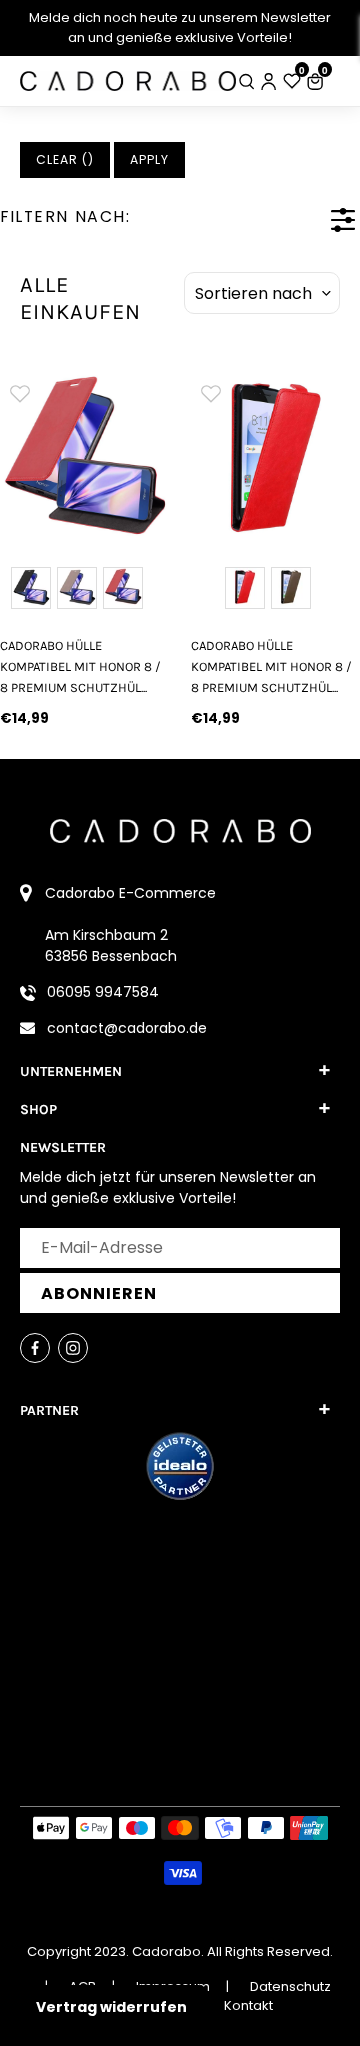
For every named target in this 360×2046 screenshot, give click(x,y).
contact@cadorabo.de (127, 1028)
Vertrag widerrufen (111, 2007)
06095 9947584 (103, 992)
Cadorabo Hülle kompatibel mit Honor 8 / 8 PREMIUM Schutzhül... (80, 667)
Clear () (65, 159)
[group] (84, 457)
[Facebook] (35, 1348)
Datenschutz (290, 1986)
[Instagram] (73, 1348)
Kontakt (248, 2005)
